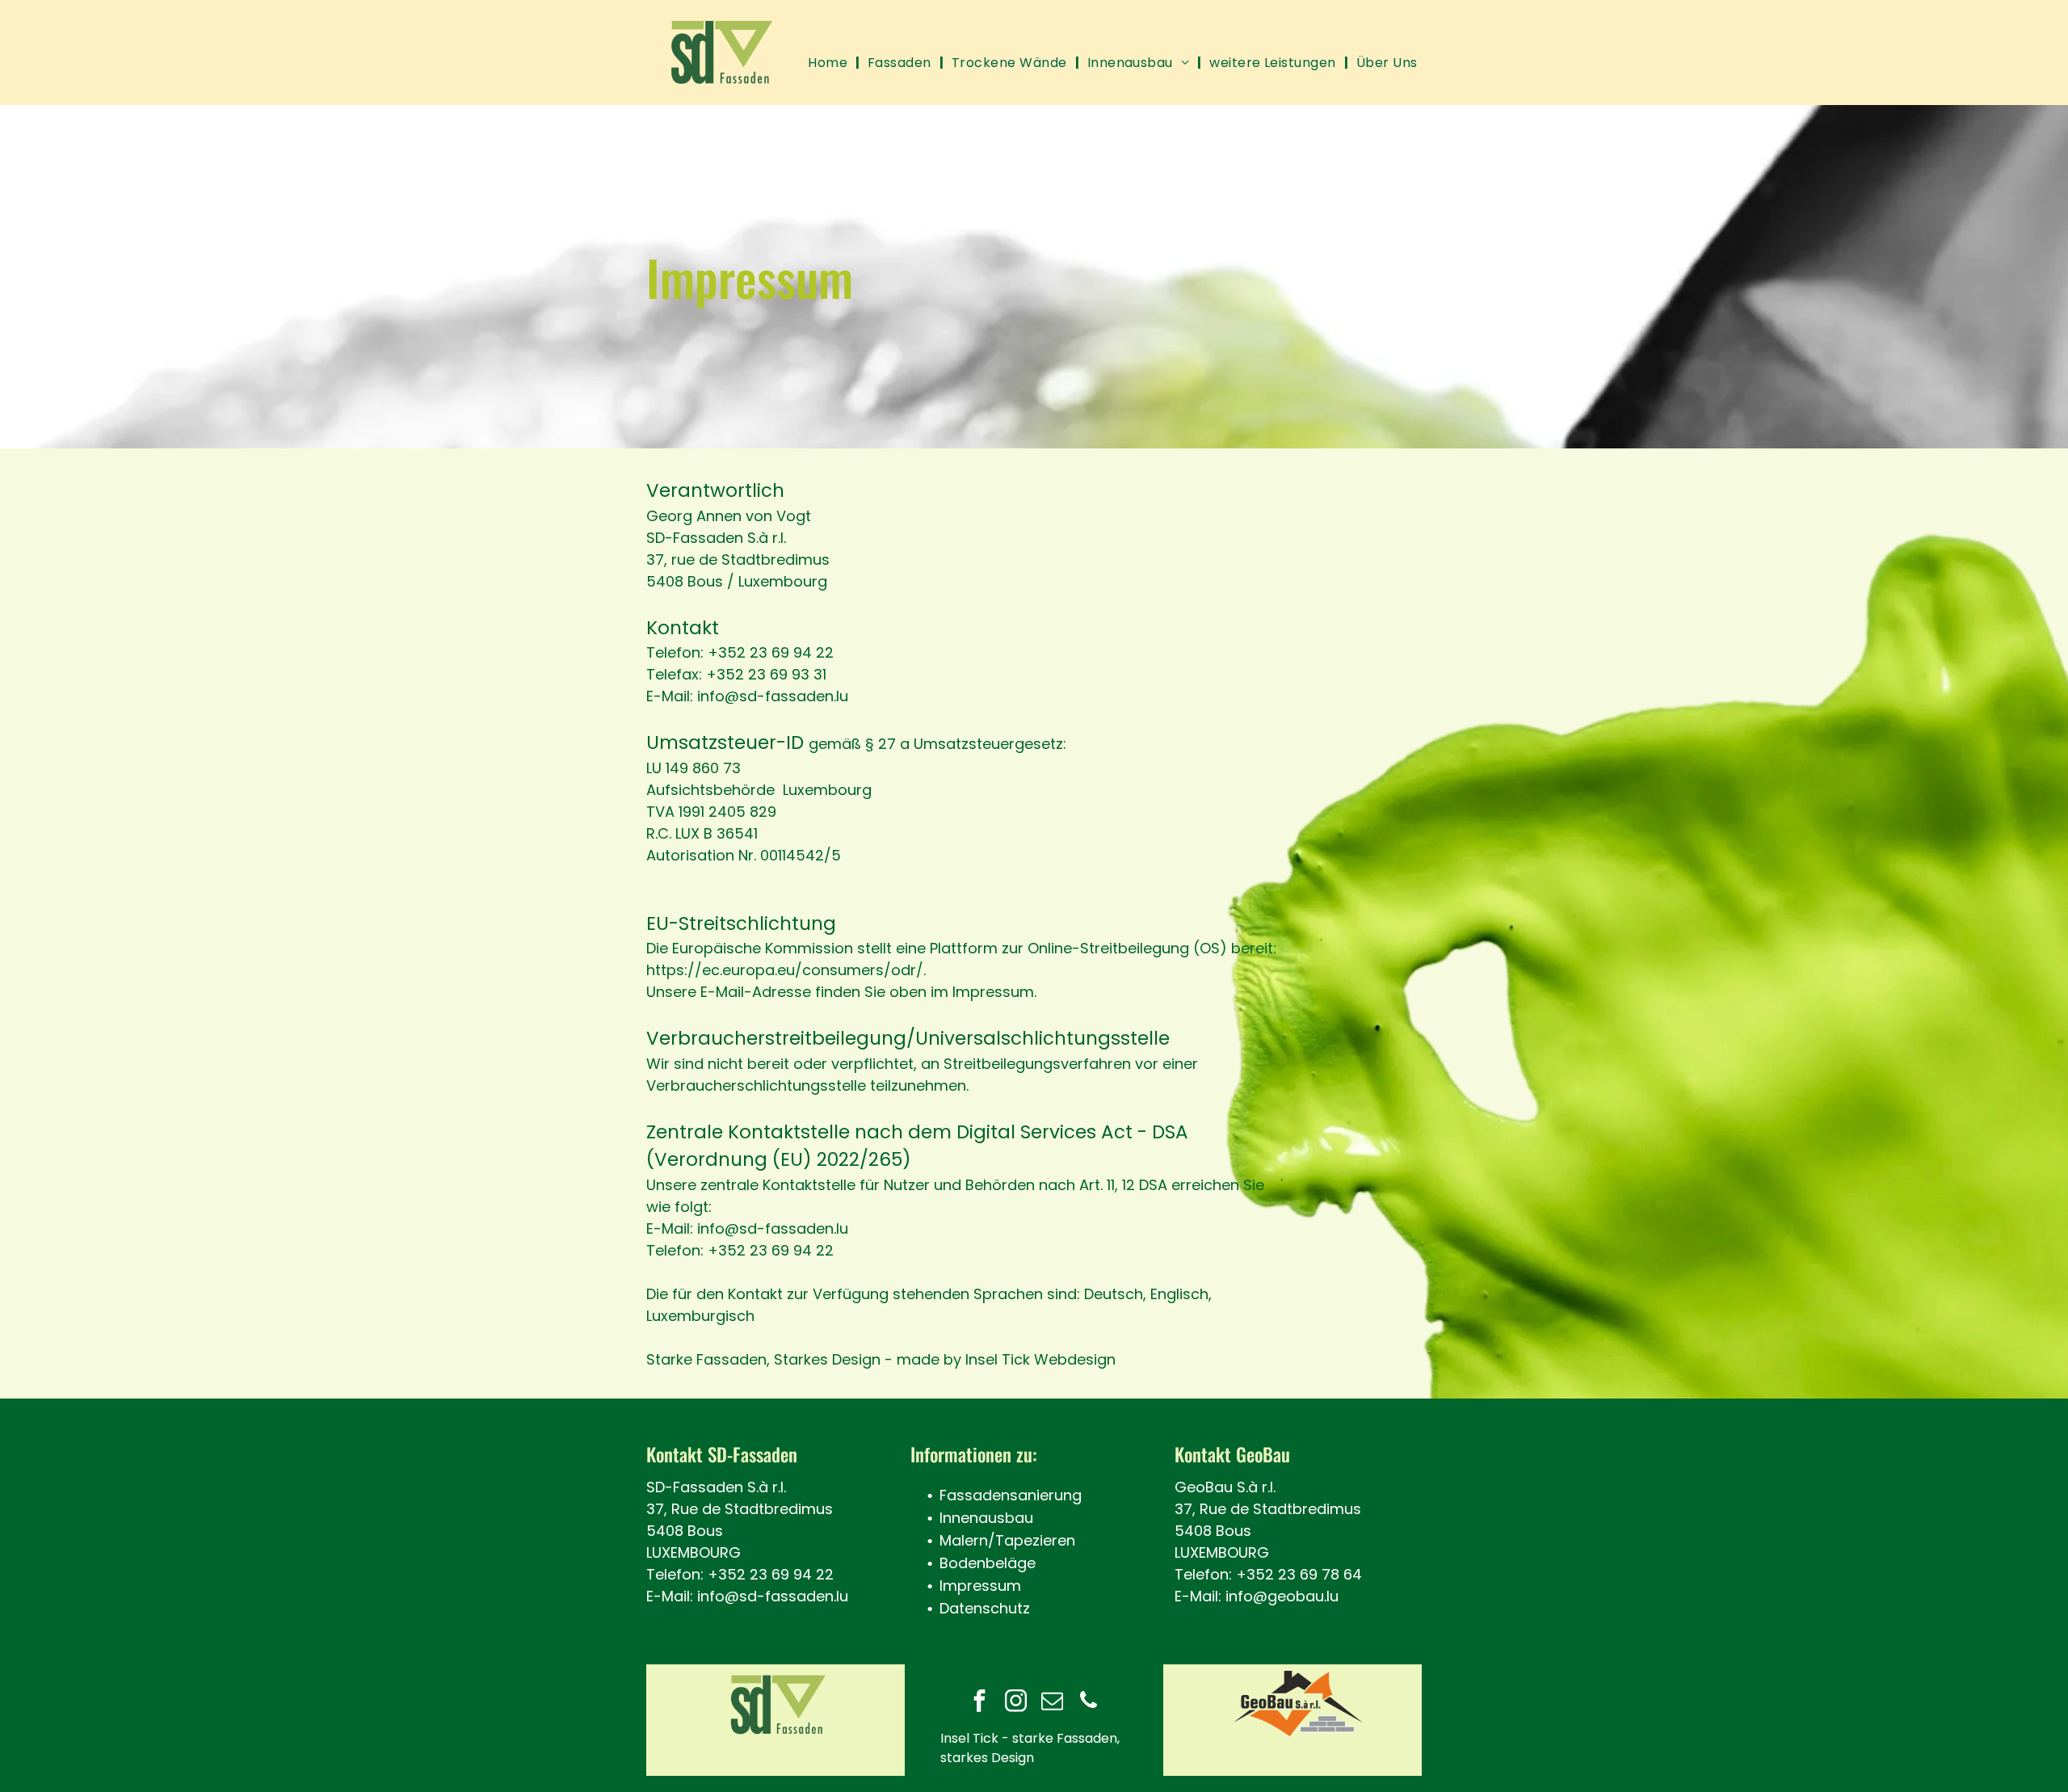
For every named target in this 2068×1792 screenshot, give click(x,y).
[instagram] (1015, 1703)
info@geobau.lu (1282, 1596)
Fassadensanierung (1011, 1495)
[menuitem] (830, 63)
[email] (1052, 1703)
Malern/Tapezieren (1007, 1540)
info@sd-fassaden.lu (773, 1596)
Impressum (980, 1586)
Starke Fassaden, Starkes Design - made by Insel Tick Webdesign (881, 1359)
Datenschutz (985, 1608)
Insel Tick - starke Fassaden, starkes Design (1030, 1748)
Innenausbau (986, 1518)
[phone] (1088, 1703)
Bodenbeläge (988, 1563)
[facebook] (979, 1703)
